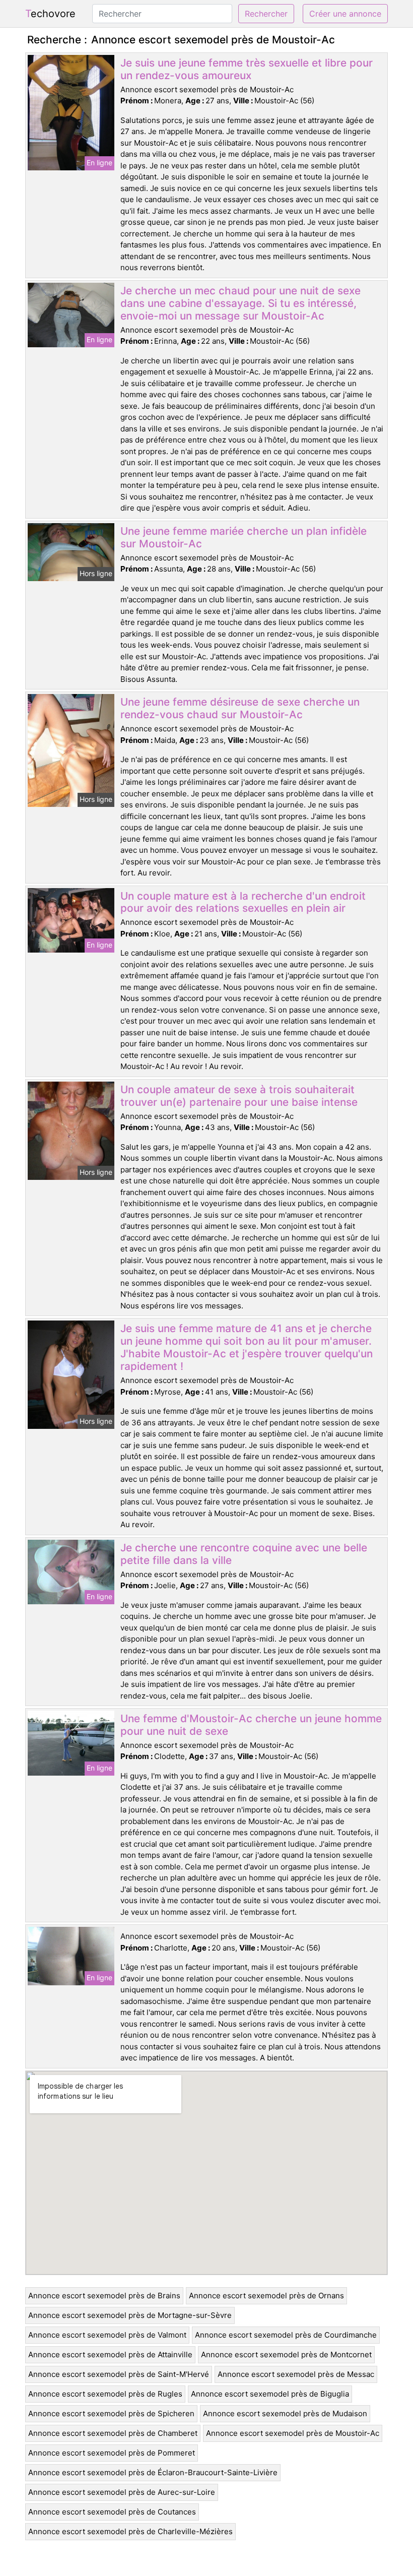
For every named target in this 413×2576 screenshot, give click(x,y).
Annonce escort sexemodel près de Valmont (107, 2335)
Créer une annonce (345, 14)
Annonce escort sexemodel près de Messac (296, 2374)
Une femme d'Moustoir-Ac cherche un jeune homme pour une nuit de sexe (251, 1725)
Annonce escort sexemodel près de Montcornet (286, 2354)
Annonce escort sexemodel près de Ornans (266, 2296)
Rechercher (266, 14)
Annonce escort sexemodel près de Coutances (112, 2512)
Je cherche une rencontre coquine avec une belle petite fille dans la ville (244, 1554)
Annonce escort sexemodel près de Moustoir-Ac (293, 2433)
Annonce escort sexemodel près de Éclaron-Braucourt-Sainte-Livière (153, 2472)
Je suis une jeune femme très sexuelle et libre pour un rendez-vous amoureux (247, 69)
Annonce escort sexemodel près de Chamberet (113, 2433)
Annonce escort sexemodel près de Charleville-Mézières (130, 2531)
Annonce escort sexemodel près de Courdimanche (286, 2335)
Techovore (50, 14)
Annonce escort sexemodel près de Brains (104, 2296)
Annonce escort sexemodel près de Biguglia (270, 2394)
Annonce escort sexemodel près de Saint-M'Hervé (119, 2374)
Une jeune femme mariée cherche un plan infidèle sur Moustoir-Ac (244, 537)
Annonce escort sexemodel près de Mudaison (285, 2413)
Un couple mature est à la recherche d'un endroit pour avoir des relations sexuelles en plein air (243, 902)
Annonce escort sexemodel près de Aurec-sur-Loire (122, 2492)
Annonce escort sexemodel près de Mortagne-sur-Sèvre (130, 2315)
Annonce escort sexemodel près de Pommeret (112, 2453)
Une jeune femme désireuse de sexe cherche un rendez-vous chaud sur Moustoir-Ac (240, 708)
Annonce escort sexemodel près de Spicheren (111, 2413)
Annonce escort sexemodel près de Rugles (105, 2394)
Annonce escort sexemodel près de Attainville (110, 2354)
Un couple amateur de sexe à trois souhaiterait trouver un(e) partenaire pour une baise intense (239, 1096)
